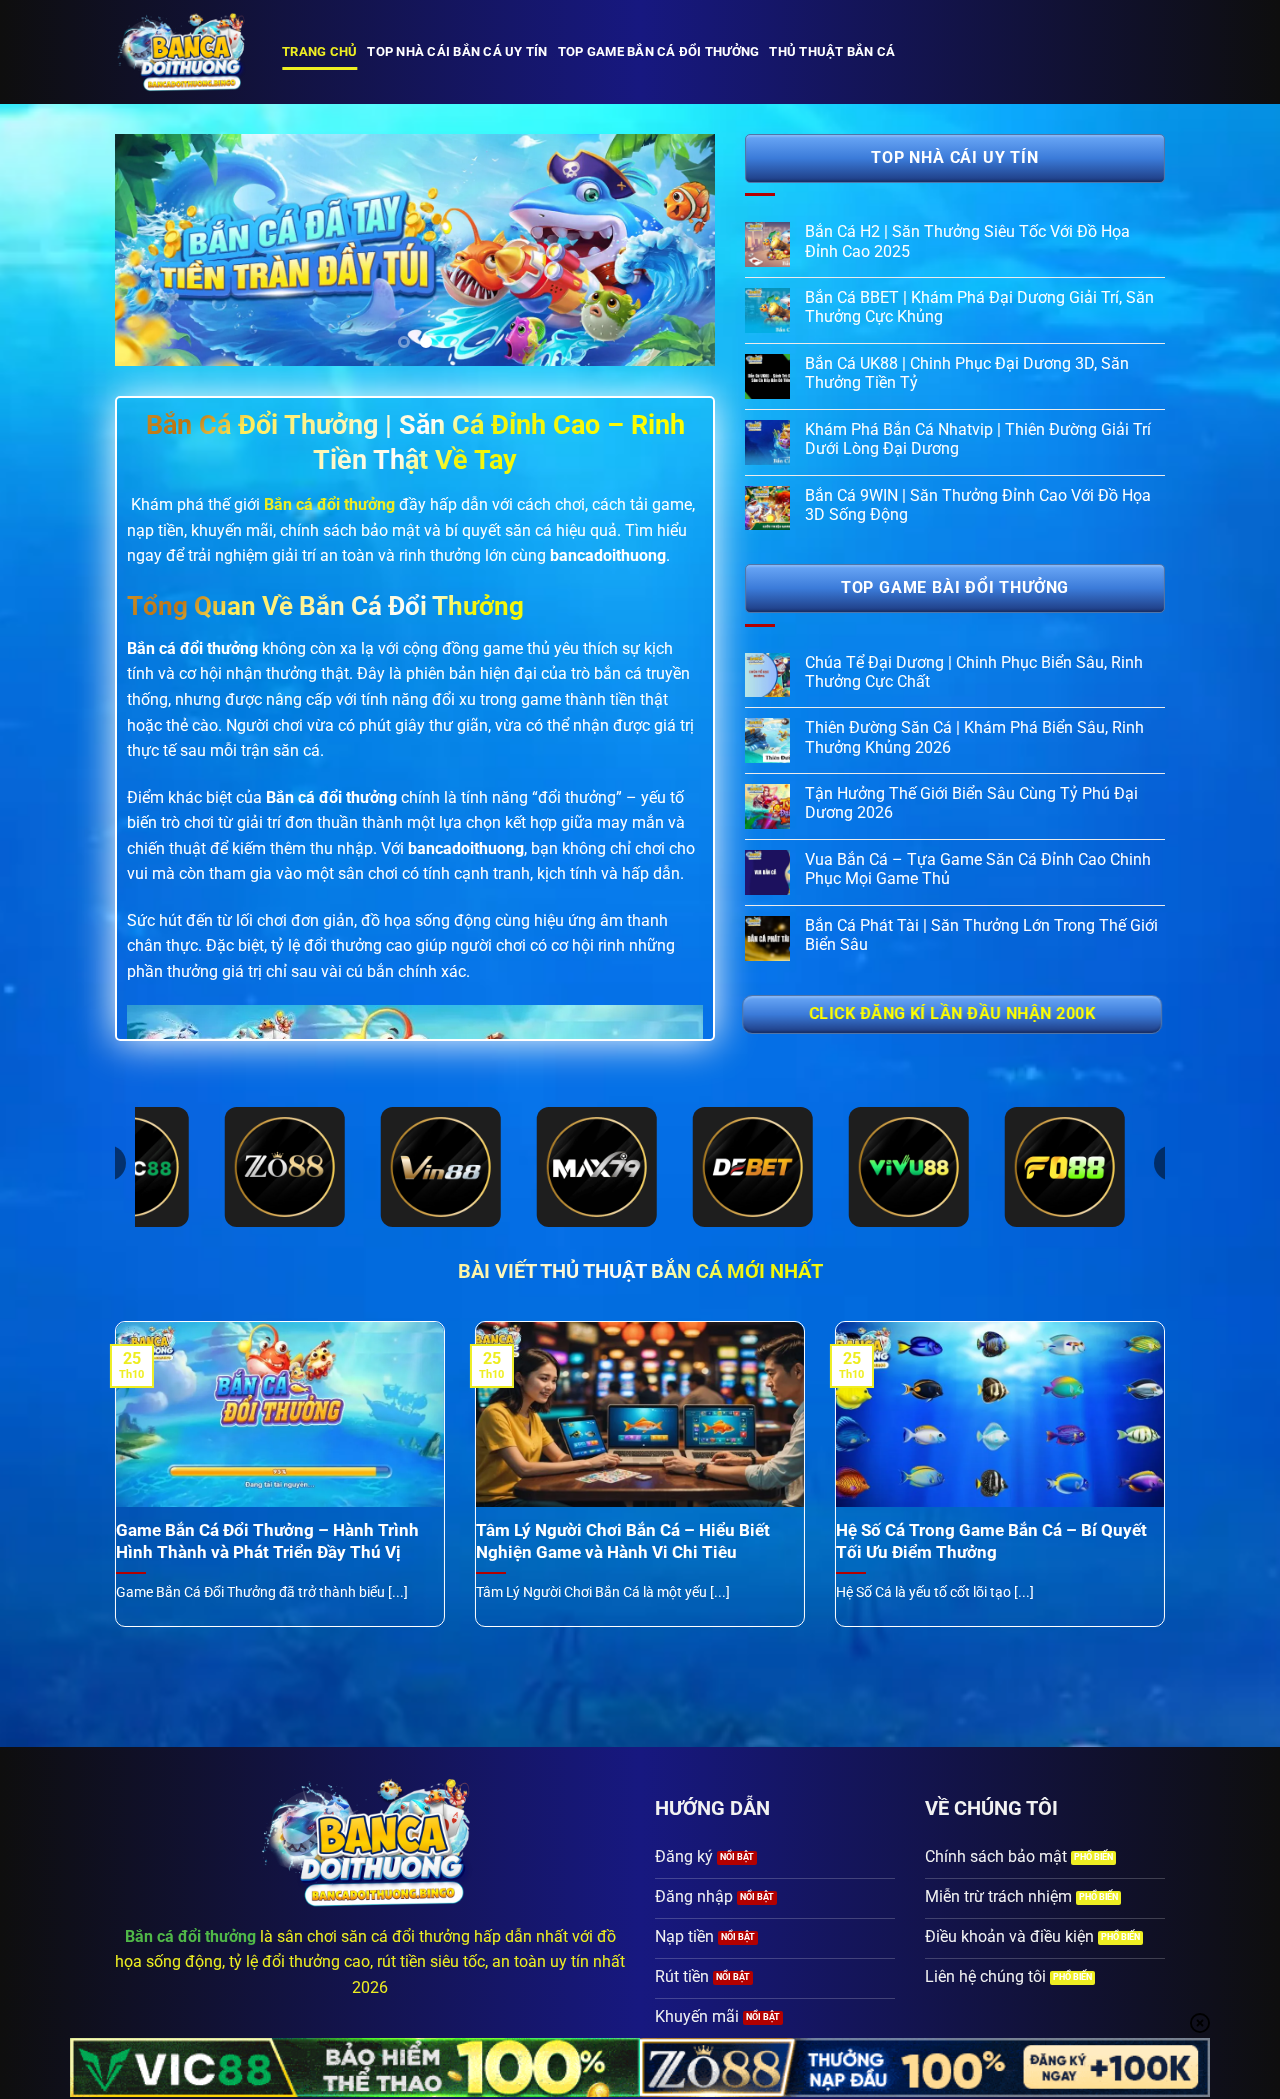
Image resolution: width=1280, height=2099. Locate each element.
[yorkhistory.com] (183, 52)
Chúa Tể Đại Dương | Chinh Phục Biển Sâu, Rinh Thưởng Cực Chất (974, 672)
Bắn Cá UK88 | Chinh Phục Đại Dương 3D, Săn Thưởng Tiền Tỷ (967, 373)
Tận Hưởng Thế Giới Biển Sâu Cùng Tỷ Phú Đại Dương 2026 (971, 803)
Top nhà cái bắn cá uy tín (457, 51)
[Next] (678, 250)
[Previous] (152, 250)
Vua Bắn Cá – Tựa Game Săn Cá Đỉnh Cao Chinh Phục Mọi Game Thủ (978, 869)
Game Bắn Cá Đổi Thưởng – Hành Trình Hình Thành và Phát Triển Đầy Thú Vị (267, 1541)
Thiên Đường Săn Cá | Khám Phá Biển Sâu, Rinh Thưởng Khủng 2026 (974, 737)
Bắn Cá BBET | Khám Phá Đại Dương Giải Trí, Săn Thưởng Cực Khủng (979, 307)
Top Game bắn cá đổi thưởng (659, 51)
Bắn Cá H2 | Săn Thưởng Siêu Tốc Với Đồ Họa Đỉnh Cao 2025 (967, 241)
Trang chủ (319, 51)
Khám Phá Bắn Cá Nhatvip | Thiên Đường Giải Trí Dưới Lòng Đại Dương (978, 439)
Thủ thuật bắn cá (832, 51)
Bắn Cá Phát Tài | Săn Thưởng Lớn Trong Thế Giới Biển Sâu (981, 935)
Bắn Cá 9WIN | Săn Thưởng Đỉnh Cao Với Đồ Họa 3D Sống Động (978, 505)
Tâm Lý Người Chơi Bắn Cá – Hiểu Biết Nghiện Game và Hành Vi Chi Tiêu (623, 1541)
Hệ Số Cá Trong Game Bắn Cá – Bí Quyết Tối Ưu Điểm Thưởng (991, 1541)
